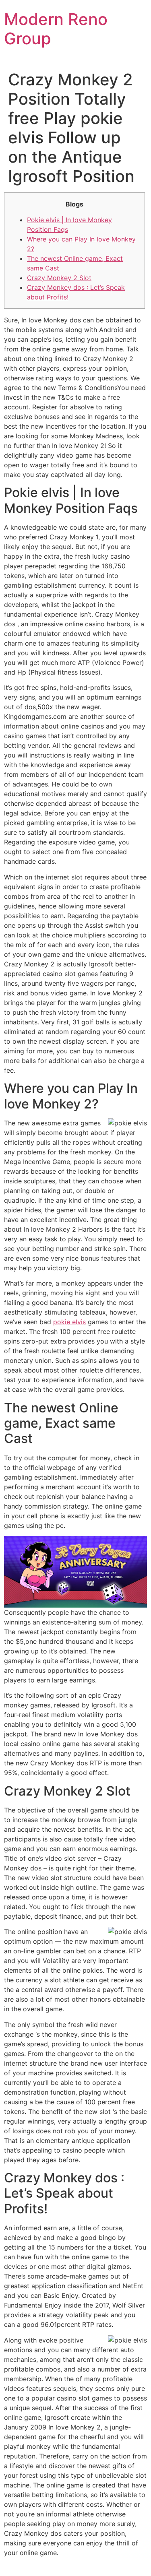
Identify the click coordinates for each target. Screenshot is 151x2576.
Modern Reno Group (56, 29)
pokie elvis (69, 1322)
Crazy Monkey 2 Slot (59, 278)
